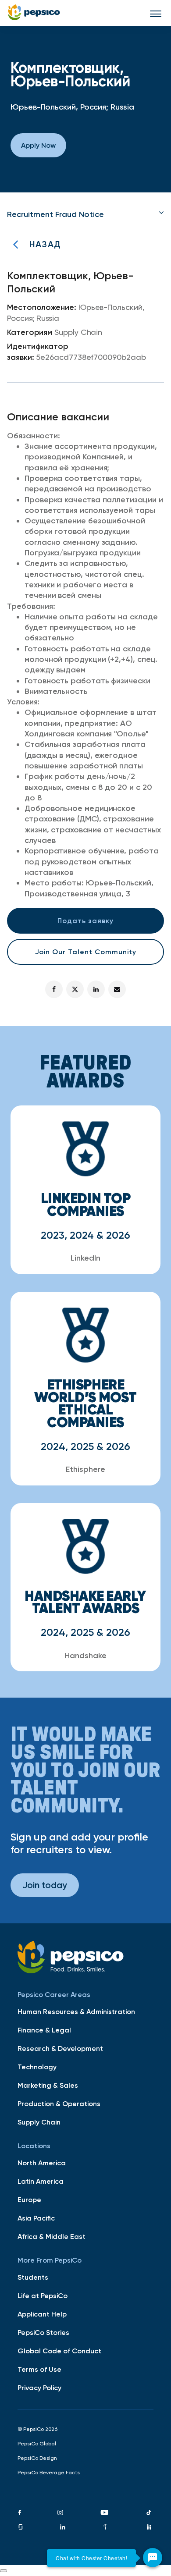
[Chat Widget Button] (153, 2558)
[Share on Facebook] (54, 989)
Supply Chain (39, 2122)
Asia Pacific (36, 2218)
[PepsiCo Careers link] (34, 13)
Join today (45, 1885)
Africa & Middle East (52, 2236)
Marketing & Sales (48, 2085)
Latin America (41, 2181)
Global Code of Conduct (59, 2351)
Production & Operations (59, 2103)
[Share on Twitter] (75, 989)
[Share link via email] (117, 989)
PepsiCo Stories (43, 2332)
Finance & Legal (44, 2030)
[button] (85, 214)
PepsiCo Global (37, 2444)
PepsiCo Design (37, 2458)
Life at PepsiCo (43, 2295)
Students (33, 2277)
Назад (45, 244)
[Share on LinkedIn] (96, 989)
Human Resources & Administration (76, 2011)
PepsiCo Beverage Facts (49, 2473)
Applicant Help (42, 2314)
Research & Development (60, 2048)
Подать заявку (85, 920)
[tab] (85, 214)
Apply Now (38, 145)
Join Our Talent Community (86, 952)
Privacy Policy (39, 2388)
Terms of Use (39, 2369)
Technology (37, 2067)
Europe (29, 2199)
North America (42, 2163)
